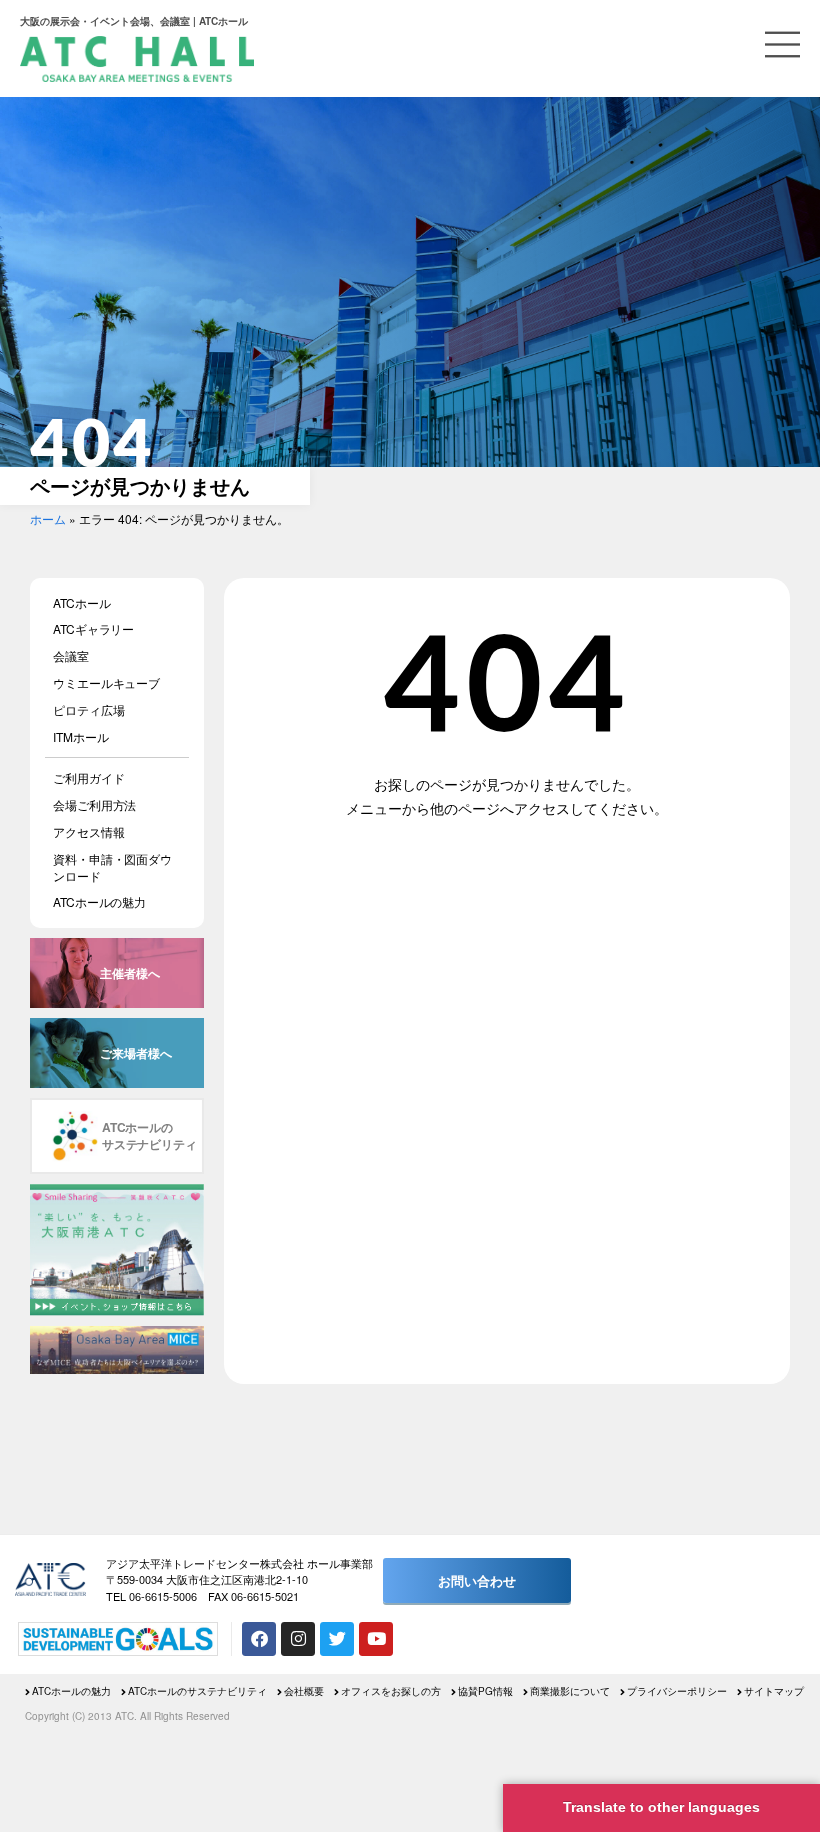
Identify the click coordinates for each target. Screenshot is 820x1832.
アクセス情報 (88, 831)
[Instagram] (298, 1639)
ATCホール (81, 602)
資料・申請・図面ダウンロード (112, 867)
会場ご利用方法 (94, 804)
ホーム (48, 518)
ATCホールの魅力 (99, 901)
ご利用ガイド (88, 777)
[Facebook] (259, 1639)
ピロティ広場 (88, 709)
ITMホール (80, 736)
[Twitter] (337, 1639)
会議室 (71, 655)
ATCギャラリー (93, 628)
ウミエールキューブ (106, 682)
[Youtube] (376, 1639)
